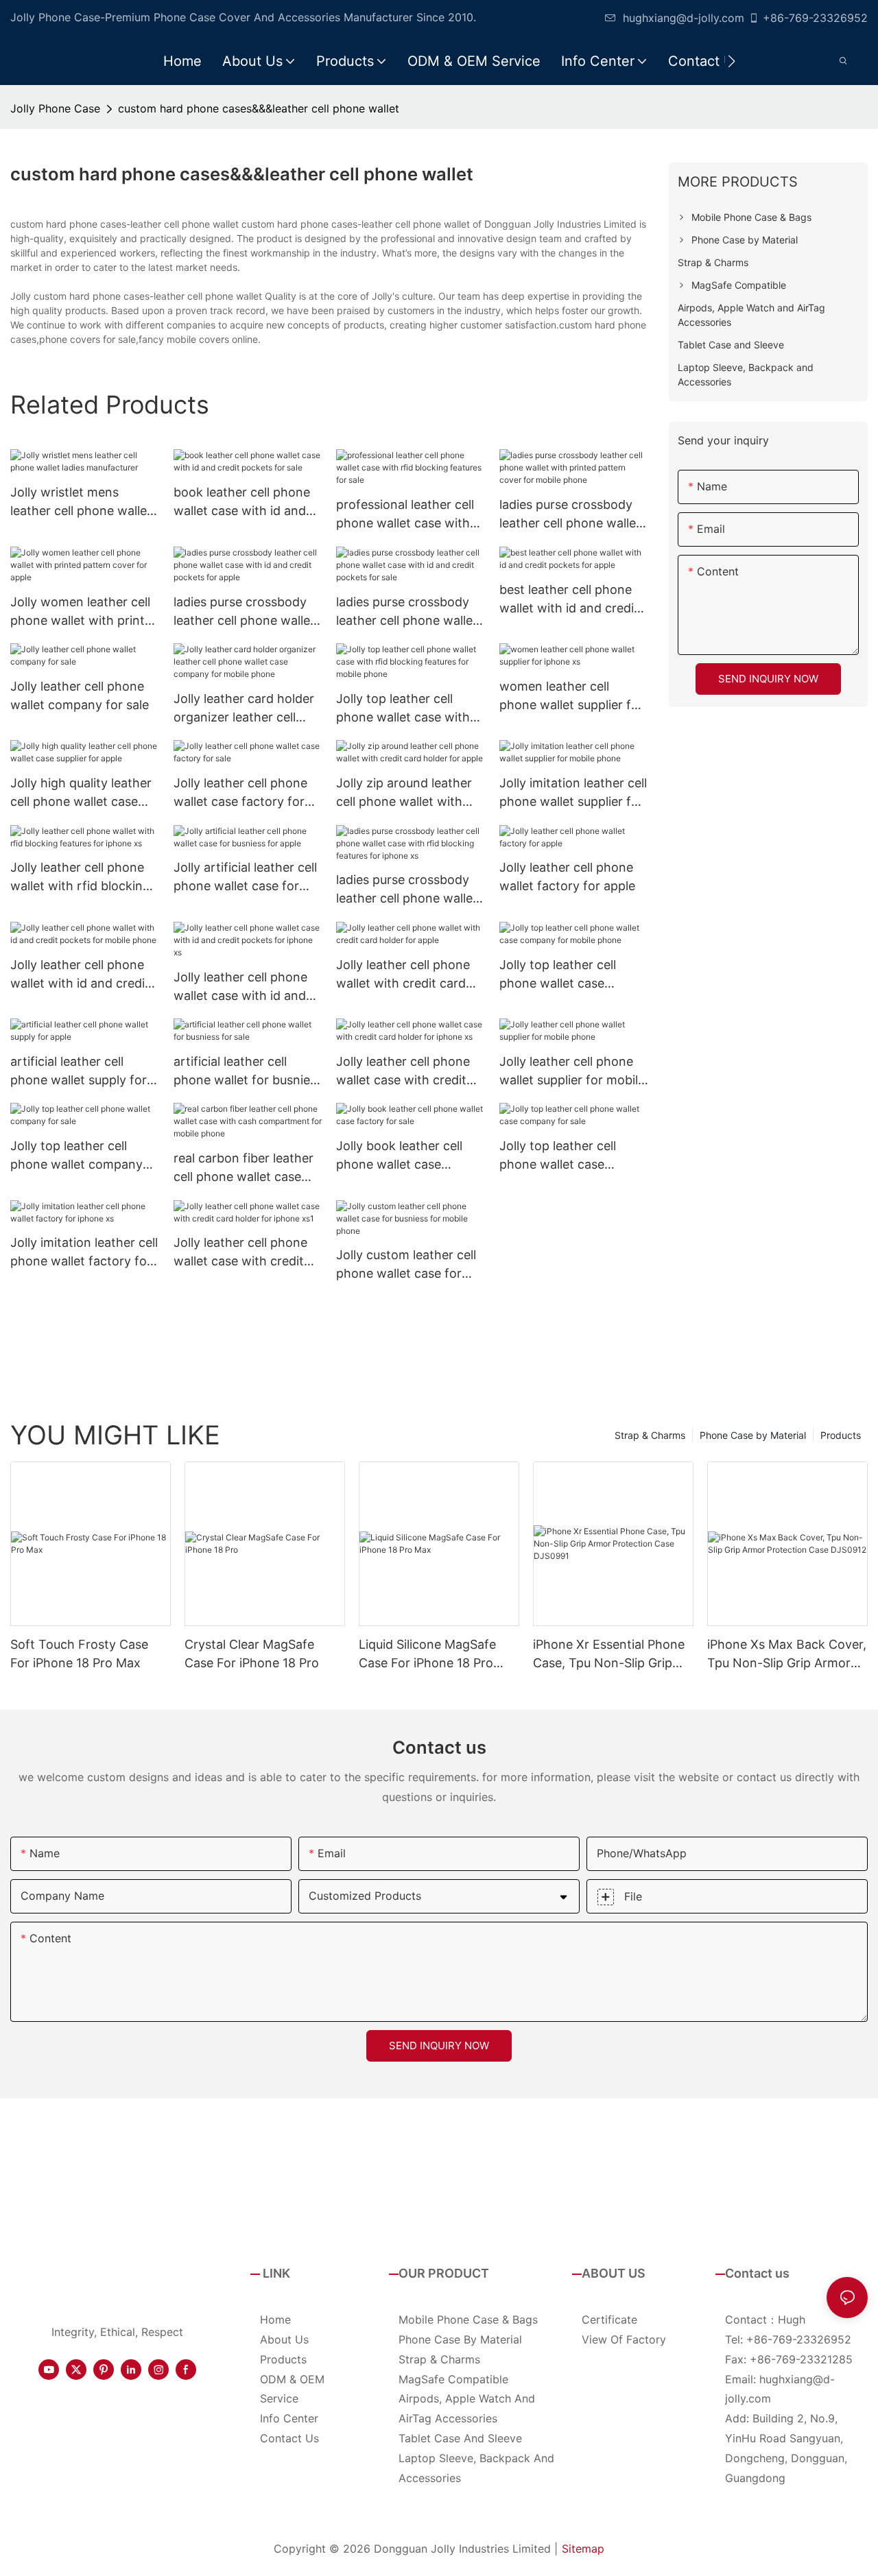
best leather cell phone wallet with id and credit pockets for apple (569, 600)
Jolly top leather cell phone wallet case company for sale (558, 1156)
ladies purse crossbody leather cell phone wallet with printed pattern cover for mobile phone (570, 515)
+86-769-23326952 (815, 18)
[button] (732, 61)
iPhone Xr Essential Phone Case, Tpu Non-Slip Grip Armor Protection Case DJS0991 (609, 1655)
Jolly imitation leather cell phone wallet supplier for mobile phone (573, 793)
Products (841, 1435)
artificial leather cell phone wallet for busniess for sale (248, 1072)
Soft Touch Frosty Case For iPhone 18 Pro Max (79, 1654)
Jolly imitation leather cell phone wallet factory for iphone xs (84, 1253)
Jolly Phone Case (55, 108)
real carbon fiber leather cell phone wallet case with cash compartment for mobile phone (244, 1168)
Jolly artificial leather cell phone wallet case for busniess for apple (245, 878)
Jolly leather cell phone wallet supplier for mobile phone (572, 1072)
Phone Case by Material (753, 1435)
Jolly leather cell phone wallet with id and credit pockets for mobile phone (80, 975)
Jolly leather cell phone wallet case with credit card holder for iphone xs (410, 1072)
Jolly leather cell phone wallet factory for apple (567, 876)
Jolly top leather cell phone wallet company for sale (76, 1156)
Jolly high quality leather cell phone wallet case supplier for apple (81, 793)
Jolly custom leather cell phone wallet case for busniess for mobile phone (406, 1265)
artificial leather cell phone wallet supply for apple (79, 1072)
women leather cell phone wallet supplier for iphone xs (571, 696)
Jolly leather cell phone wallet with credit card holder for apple (403, 975)
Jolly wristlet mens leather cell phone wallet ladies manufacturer (81, 502)
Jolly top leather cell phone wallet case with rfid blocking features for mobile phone (409, 709)
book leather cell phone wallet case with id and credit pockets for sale (242, 502)
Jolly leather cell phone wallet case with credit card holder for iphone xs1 (240, 1253)
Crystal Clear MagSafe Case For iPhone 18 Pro (252, 1654)
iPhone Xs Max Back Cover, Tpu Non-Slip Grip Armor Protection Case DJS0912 (787, 1655)
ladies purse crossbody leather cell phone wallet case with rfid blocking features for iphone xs (407, 890)
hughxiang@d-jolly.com (684, 18)
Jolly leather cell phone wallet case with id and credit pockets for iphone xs (247, 987)
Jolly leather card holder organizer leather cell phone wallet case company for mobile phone (244, 709)
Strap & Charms (650, 1435)
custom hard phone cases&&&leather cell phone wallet (259, 108)
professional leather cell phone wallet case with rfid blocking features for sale (409, 515)
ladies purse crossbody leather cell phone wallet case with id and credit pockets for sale (407, 612)
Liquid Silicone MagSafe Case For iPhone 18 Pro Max (427, 1655)
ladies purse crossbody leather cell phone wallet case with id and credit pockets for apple (244, 612)
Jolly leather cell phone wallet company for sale (80, 695)
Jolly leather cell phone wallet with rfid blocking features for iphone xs (80, 878)
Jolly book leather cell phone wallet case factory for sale (399, 1156)
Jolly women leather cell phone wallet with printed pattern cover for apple (85, 612)
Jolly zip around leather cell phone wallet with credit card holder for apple (404, 793)
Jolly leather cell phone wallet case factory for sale (240, 793)
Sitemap (583, 2549)
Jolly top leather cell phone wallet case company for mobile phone (558, 975)
